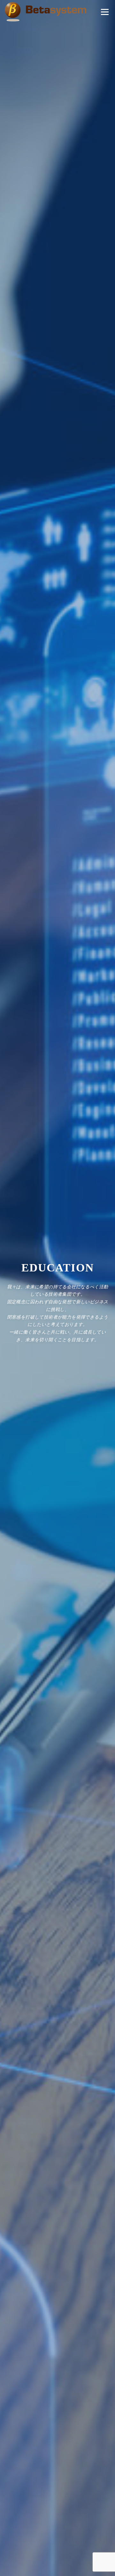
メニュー (105, 12)
